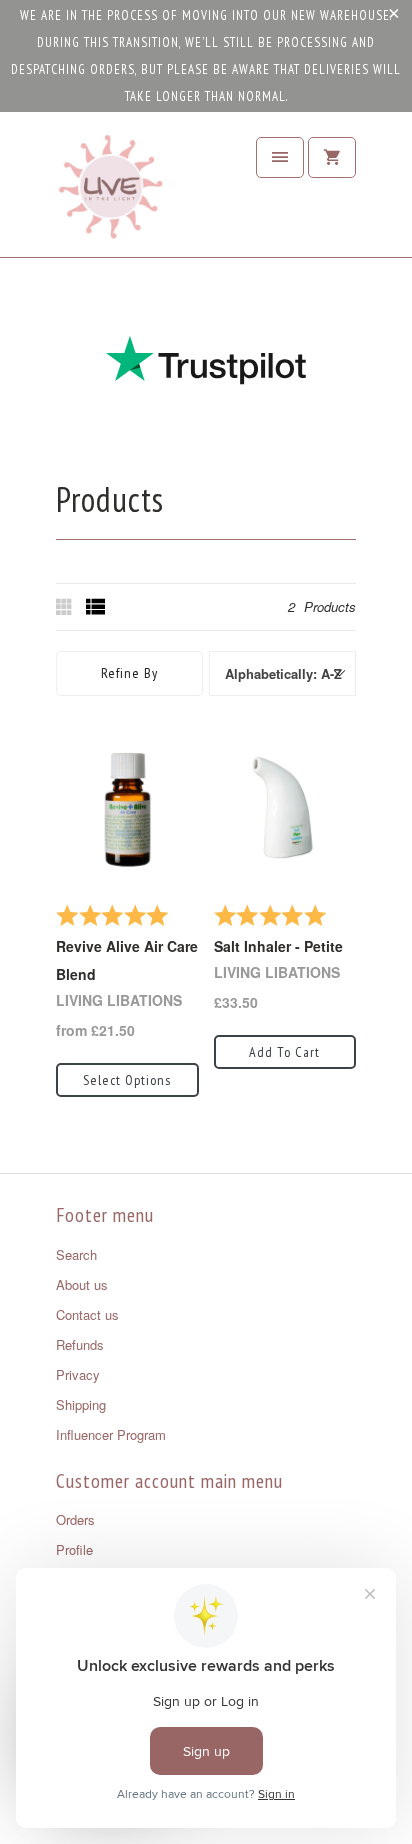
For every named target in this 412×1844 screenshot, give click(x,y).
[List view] (96, 607)
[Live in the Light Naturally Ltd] (111, 192)
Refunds (80, 1344)
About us (82, 1284)
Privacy (78, 1374)
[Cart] (332, 157)
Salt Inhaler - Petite (278, 946)
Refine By (129, 673)
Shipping (81, 1404)
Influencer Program (111, 1434)
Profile (74, 1549)
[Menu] (280, 157)
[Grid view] (66, 607)
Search (76, 1254)
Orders (75, 1519)
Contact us (87, 1314)
